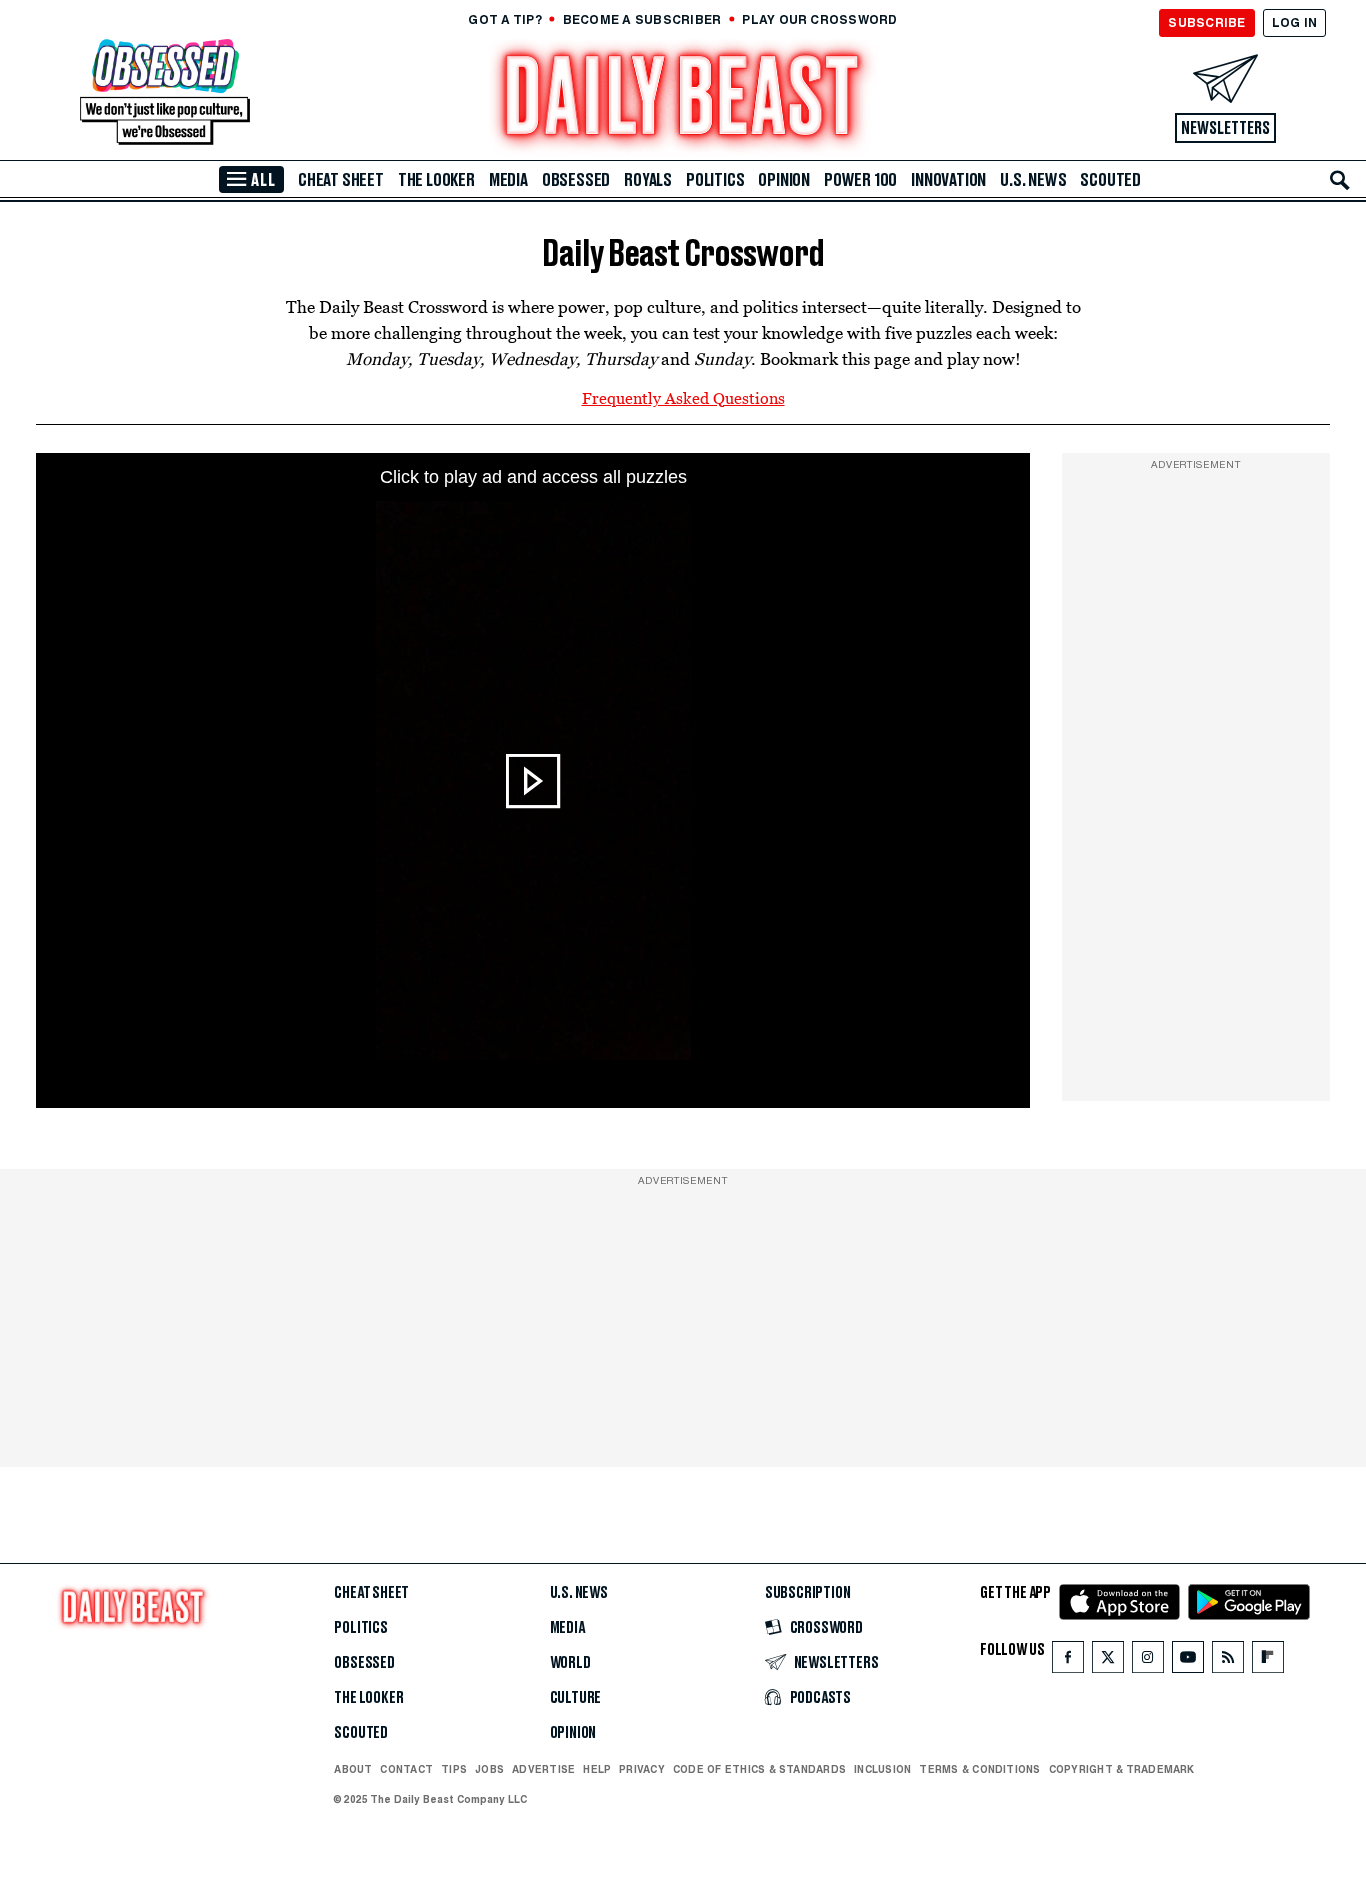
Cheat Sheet (341, 180)
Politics (715, 180)
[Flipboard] (1267, 1661)
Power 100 (860, 180)
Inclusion (882, 1769)
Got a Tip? (504, 19)
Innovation (948, 180)
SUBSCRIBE (1206, 22)
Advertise (543, 1769)
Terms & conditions (979, 1769)
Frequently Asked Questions (683, 398)
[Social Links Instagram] (1148, 1661)
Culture (576, 1698)
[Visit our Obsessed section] (165, 93)
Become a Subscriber (642, 19)
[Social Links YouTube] (1188, 1661)
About (353, 1769)
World (570, 1663)
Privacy (642, 1769)
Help (597, 1769)
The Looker (436, 180)
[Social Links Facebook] (1068, 1661)
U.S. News (1033, 180)
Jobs (489, 1769)
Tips (454, 1769)
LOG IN (1294, 22)
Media (508, 180)
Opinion (784, 180)
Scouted (1110, 180)
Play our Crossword (819, 19)
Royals (648, 180)
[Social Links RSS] (1228, 1661)
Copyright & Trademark (1122, 1769)
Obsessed (576, 180)
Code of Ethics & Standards (759, 1769)
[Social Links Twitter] (1108, 1661)
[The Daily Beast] (683, 99)
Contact (406, 1769)
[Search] (1340, 180)
